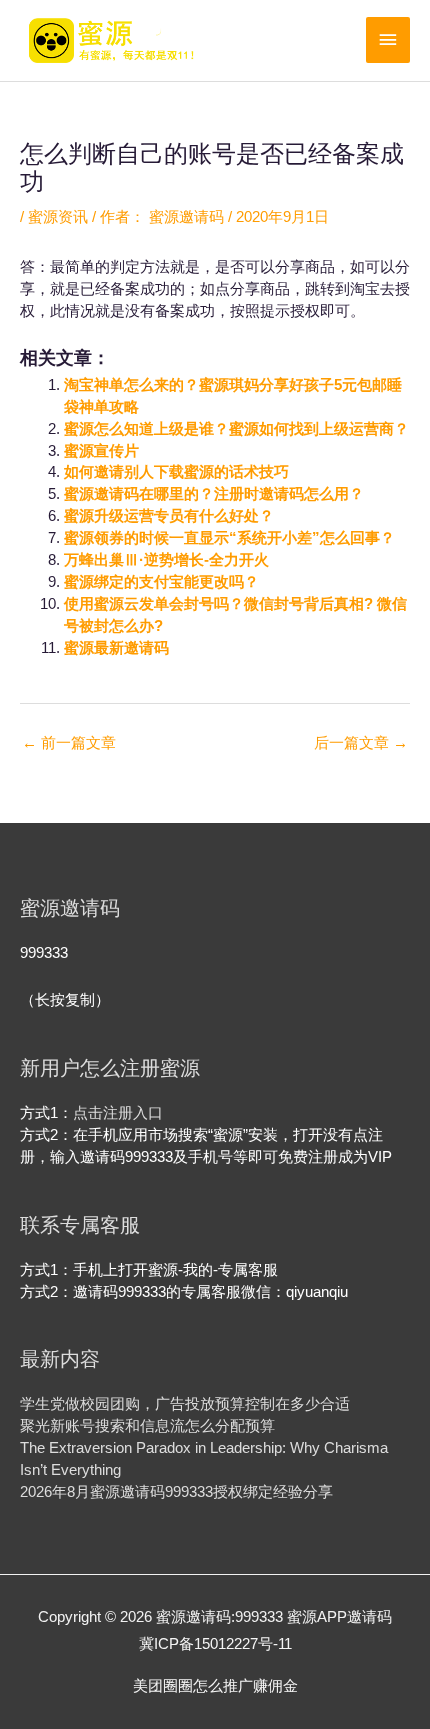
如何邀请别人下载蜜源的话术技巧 (176, 472)
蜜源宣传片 (101, 451)
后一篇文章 (361, 743)
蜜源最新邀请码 (116, 648)
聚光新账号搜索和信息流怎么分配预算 (147, 1426)
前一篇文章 (69, 743)
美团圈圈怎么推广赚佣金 (215, 1686)
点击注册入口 (118, 1113)
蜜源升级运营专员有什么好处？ (169, 516)
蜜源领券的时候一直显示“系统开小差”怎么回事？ (229, 538)
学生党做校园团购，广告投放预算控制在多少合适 (185, 1404)
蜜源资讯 (58, 217)
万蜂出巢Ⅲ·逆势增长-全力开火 (166, 560)
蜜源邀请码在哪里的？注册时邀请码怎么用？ (214, 494)
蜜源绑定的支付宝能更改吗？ (161, 582)
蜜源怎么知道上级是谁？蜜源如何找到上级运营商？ (236, 429)
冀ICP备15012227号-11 (215, 1644)
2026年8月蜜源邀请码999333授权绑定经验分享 (176, 1492)
